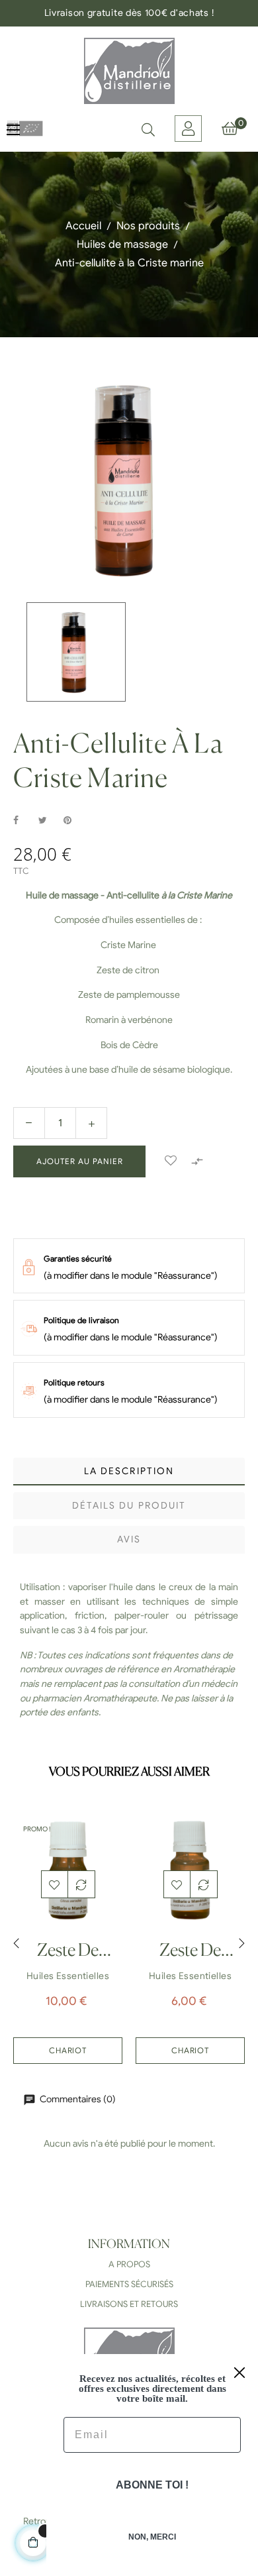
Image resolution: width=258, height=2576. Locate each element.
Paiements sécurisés (129, 2284)
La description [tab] (129, 1471)
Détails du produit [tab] (129, 1506)
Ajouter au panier (80, 1161)
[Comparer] (81, 1884)
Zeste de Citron (190, 1955)
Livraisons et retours (129, 2304)
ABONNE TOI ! (152, 2485)
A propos (129, 2264)
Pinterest (73, 821)
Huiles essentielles (68, 1976)
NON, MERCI (152, 2537)
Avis (129, 1539)
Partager (23, 821)
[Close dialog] (239, 2373)
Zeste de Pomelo (68, 1955)
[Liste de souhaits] (171, 1161)
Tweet (48, 821)
